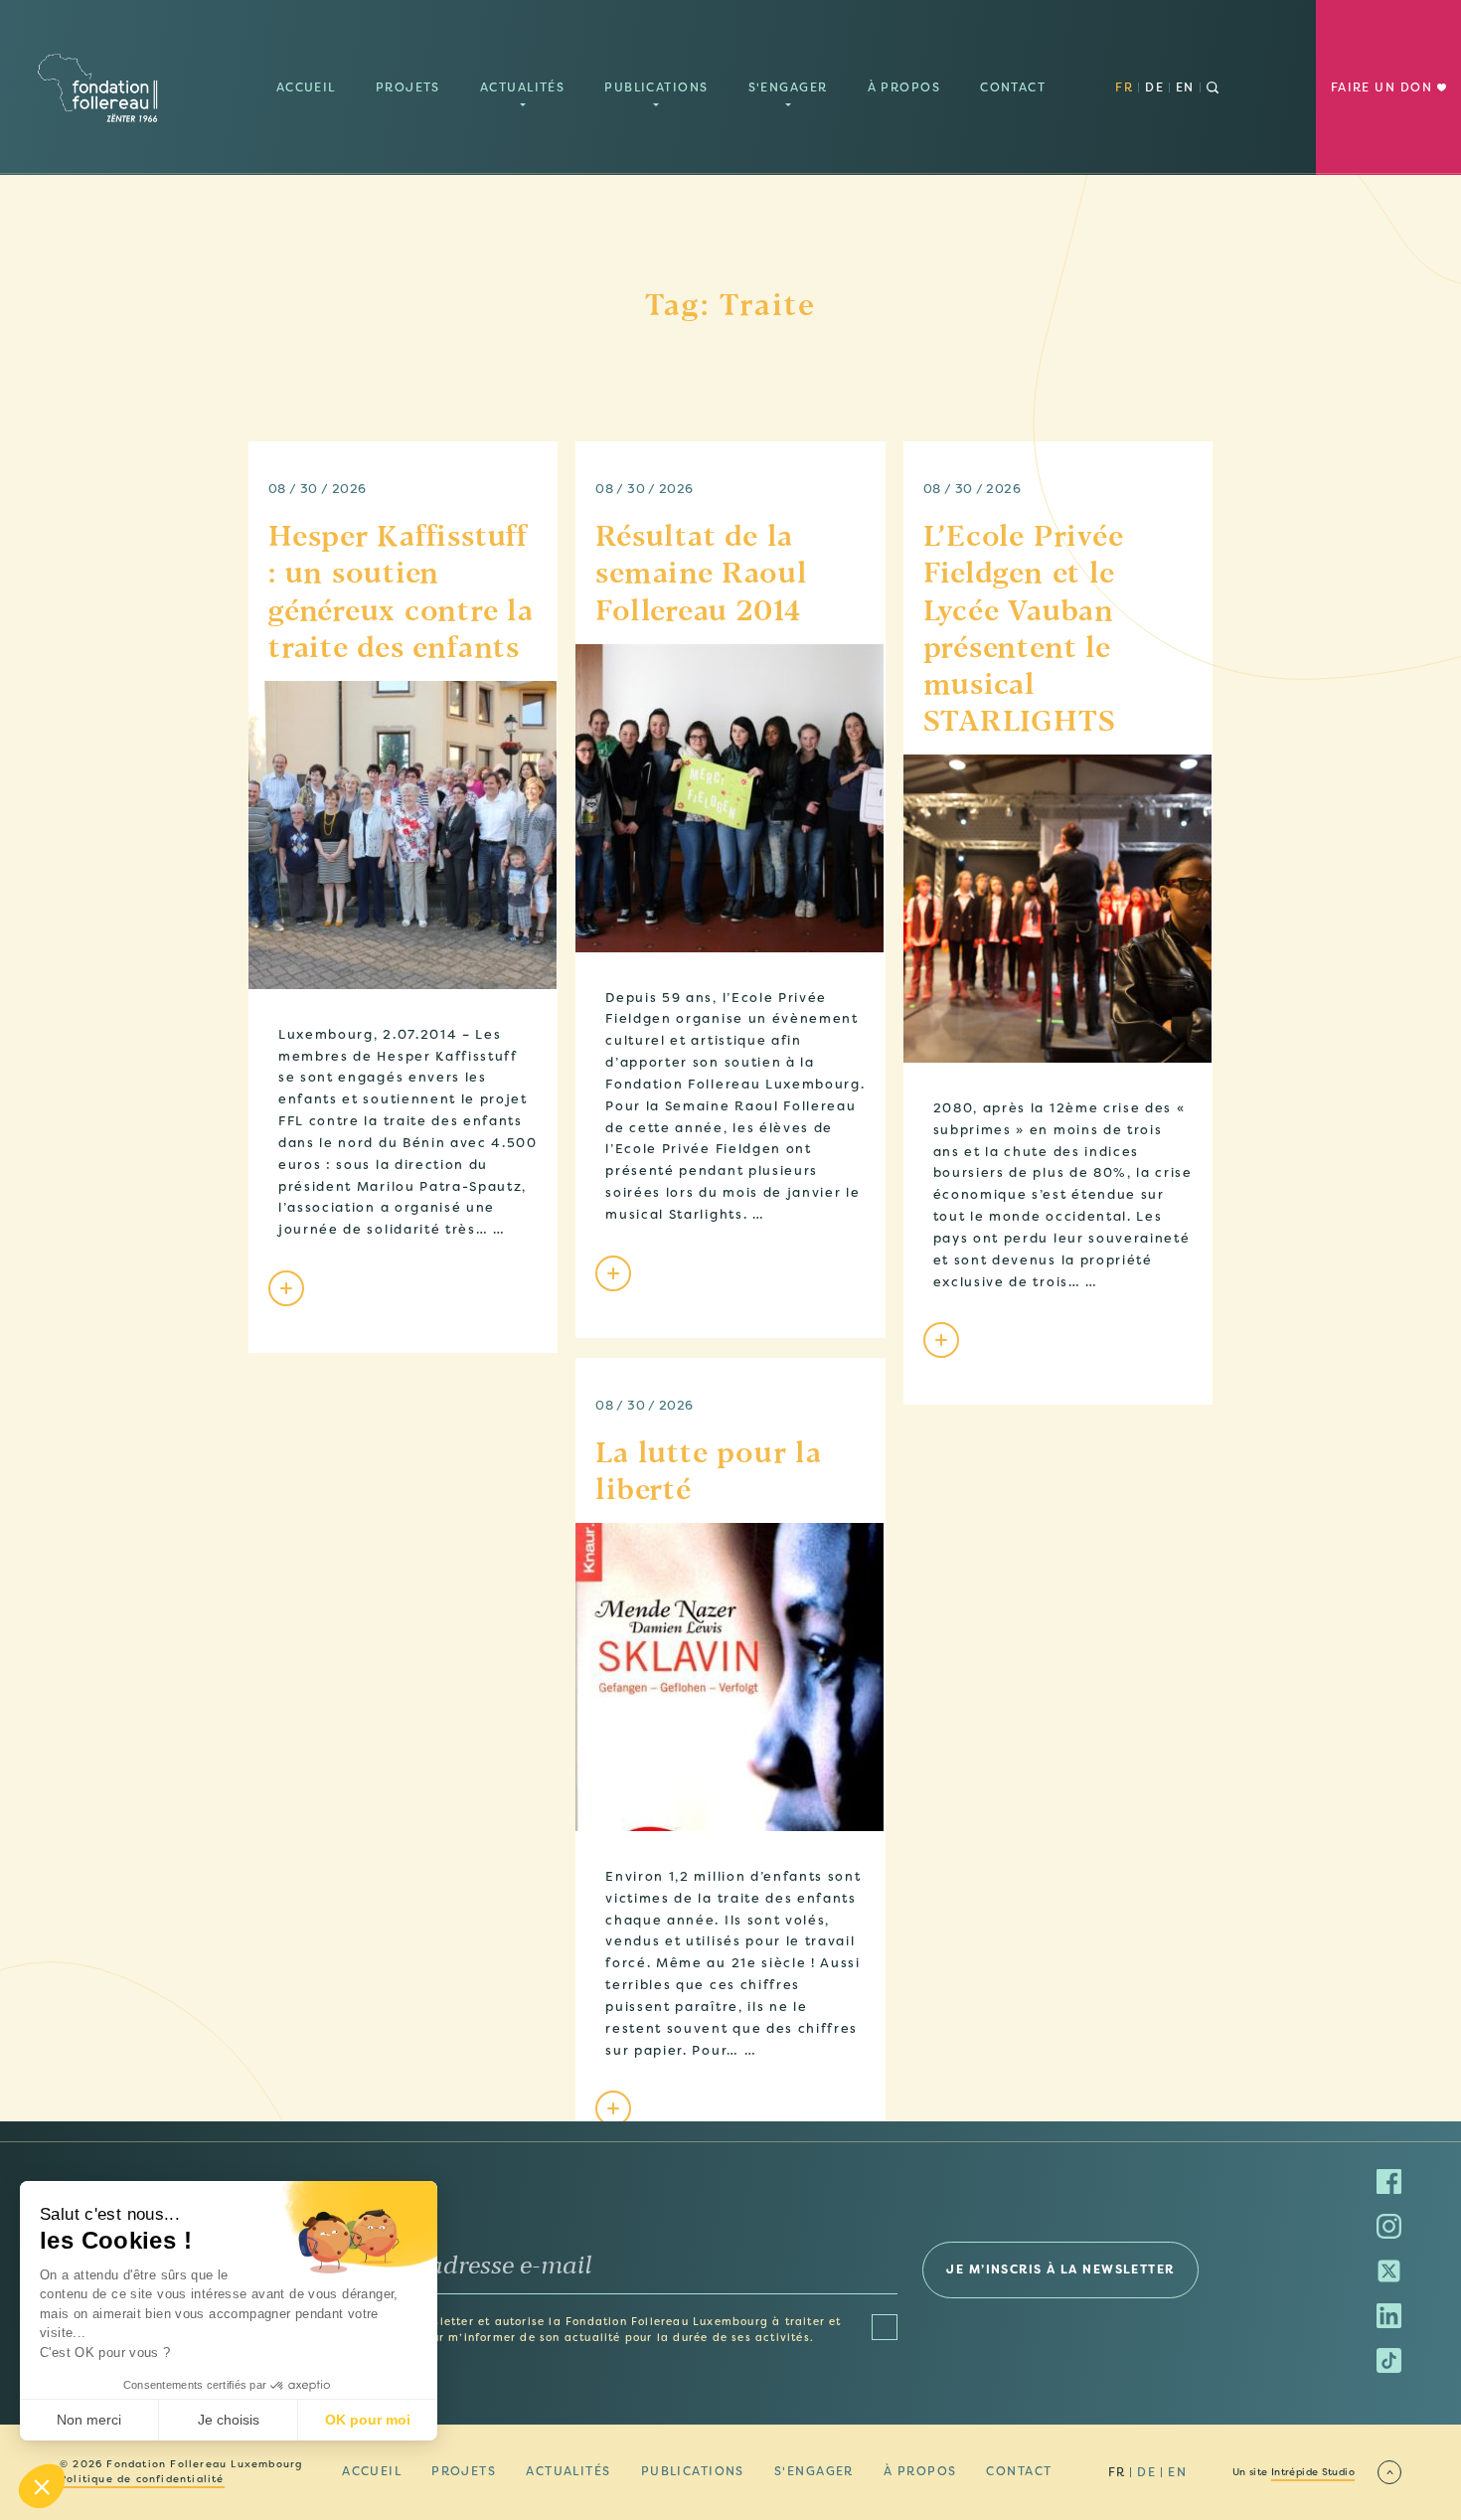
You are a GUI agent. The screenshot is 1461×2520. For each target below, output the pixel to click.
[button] (42, 2486)
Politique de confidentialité (142, 2479)
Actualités (522, 87)
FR (1124, 87)
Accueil (306, 87)
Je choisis (229, 2420)
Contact (1013, 87)
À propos (904, 87)
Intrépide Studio (1313, 2472)
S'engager (788, 87)
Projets (408, 87)
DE (1154, 87)
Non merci (89, 2420)
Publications (656, 87)
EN (1185, 87)
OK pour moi (368, 2420)
